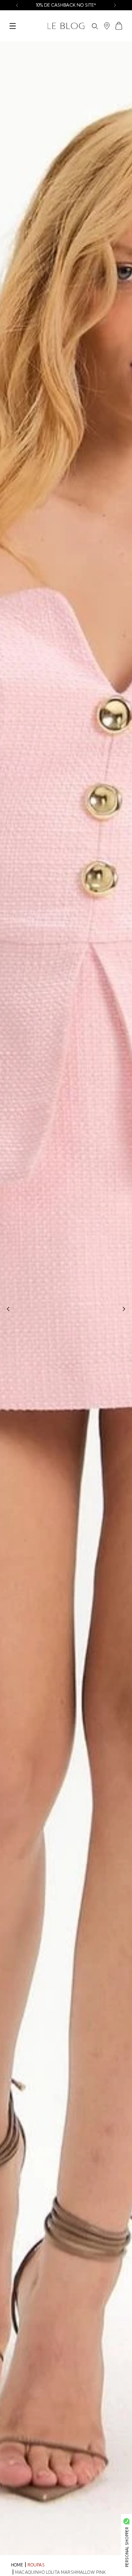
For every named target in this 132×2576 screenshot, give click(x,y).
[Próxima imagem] (124, 1309)
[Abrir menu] (13, 26)
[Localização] (107, 26)
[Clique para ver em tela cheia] (66, 1298)
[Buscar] (95, 26)
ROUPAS (36, 2565)
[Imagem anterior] (8, 1309)
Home (17, 2565)
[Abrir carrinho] (119, 26)
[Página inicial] (66, 26)
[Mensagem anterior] (17, 5)
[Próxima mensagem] (115, 5)
